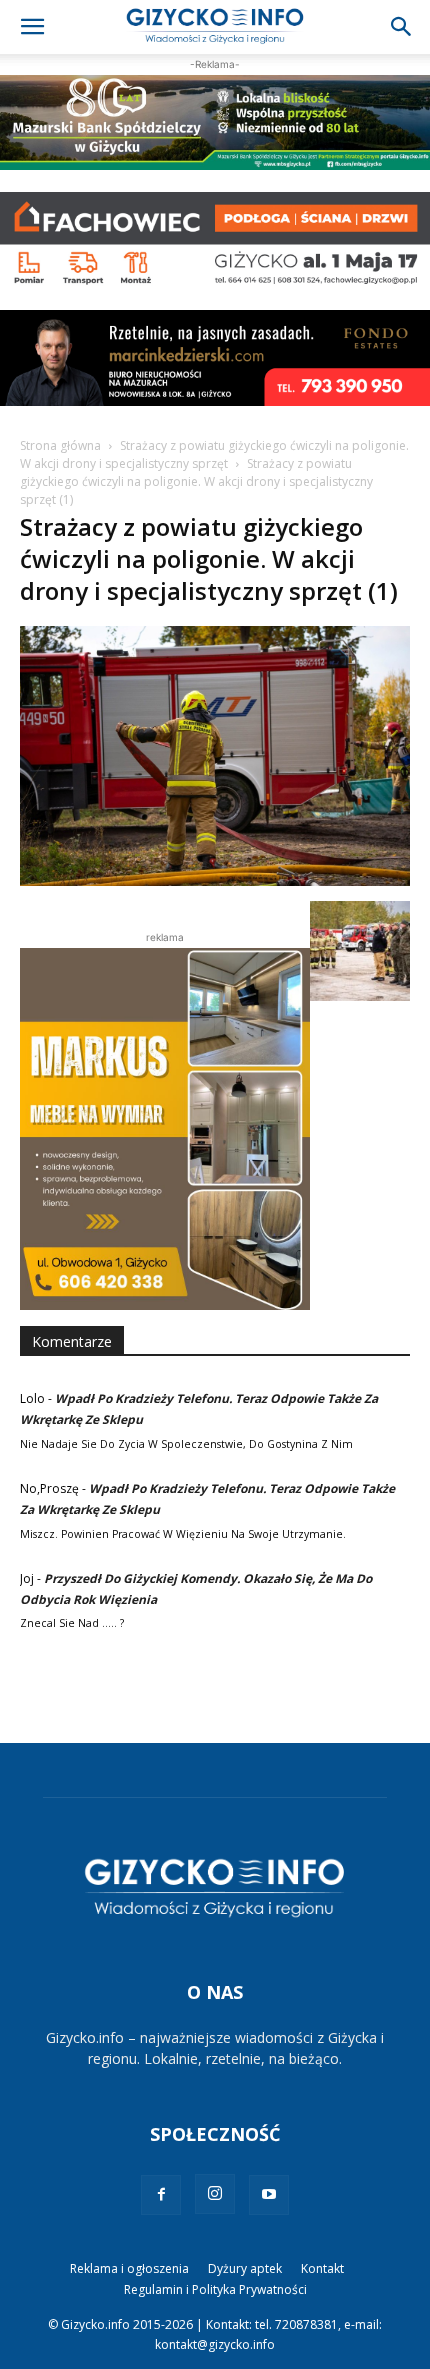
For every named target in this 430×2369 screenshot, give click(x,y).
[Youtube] (269, 2195)
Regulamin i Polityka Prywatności (215, 2289)
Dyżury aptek (245, 2268)
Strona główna (60, 445)
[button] (32, 27)
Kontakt (322, 2268)
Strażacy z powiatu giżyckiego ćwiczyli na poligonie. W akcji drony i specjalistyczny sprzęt (214, 454)
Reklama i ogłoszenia (129, 2268)
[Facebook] (161, 2195)
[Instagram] (215, 2194)
